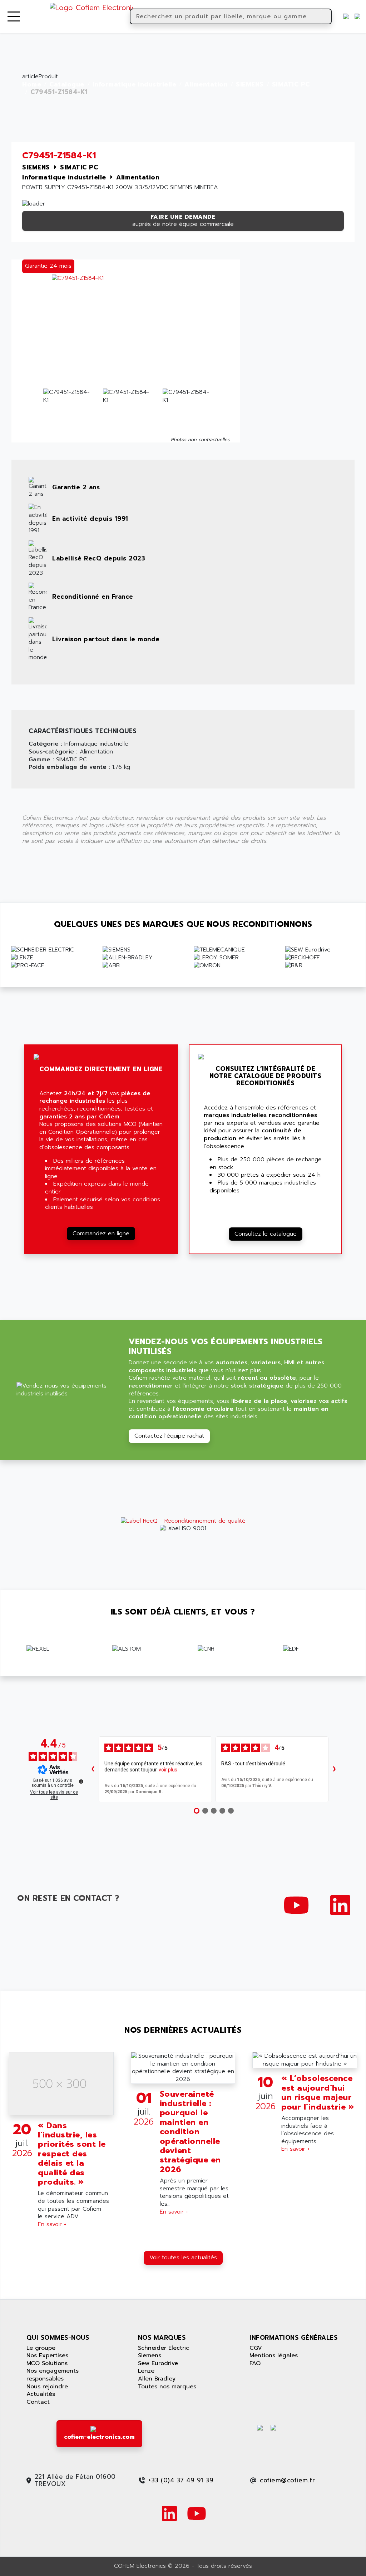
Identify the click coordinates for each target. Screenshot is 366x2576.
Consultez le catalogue (266, 1234)
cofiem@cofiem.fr (287, 2480)
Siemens (150, 2355)
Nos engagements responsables (53, 2375)
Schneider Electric (164, 2348)
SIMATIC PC (291, 85)
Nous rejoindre (47, 2387)
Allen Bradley (157, 2379)
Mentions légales (274, 2355)
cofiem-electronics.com (99, 2437)
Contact (38, 2402)
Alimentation (206, 85)
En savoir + (52, 2224)
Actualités (41, 2394)
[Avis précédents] (93, 1769)
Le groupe (41, 2348)
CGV (256, 2348)
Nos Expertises (47, 2355)
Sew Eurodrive (158, 2363)
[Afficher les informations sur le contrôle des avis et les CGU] (81, 1781)
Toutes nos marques (167, 2387)
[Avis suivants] (334, 1769)
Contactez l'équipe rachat (169, 1436)
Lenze (146, 2371)
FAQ (255, 2363)
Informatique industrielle (135, 85)
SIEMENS (250, 85)
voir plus (168, 1770)
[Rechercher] (325, 16)
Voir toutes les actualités (183, 2258)
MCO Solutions (47, 2363)
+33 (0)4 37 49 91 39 (181, 2480)
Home (32, 85)
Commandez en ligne (101, 1233)
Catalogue (67, 85)
